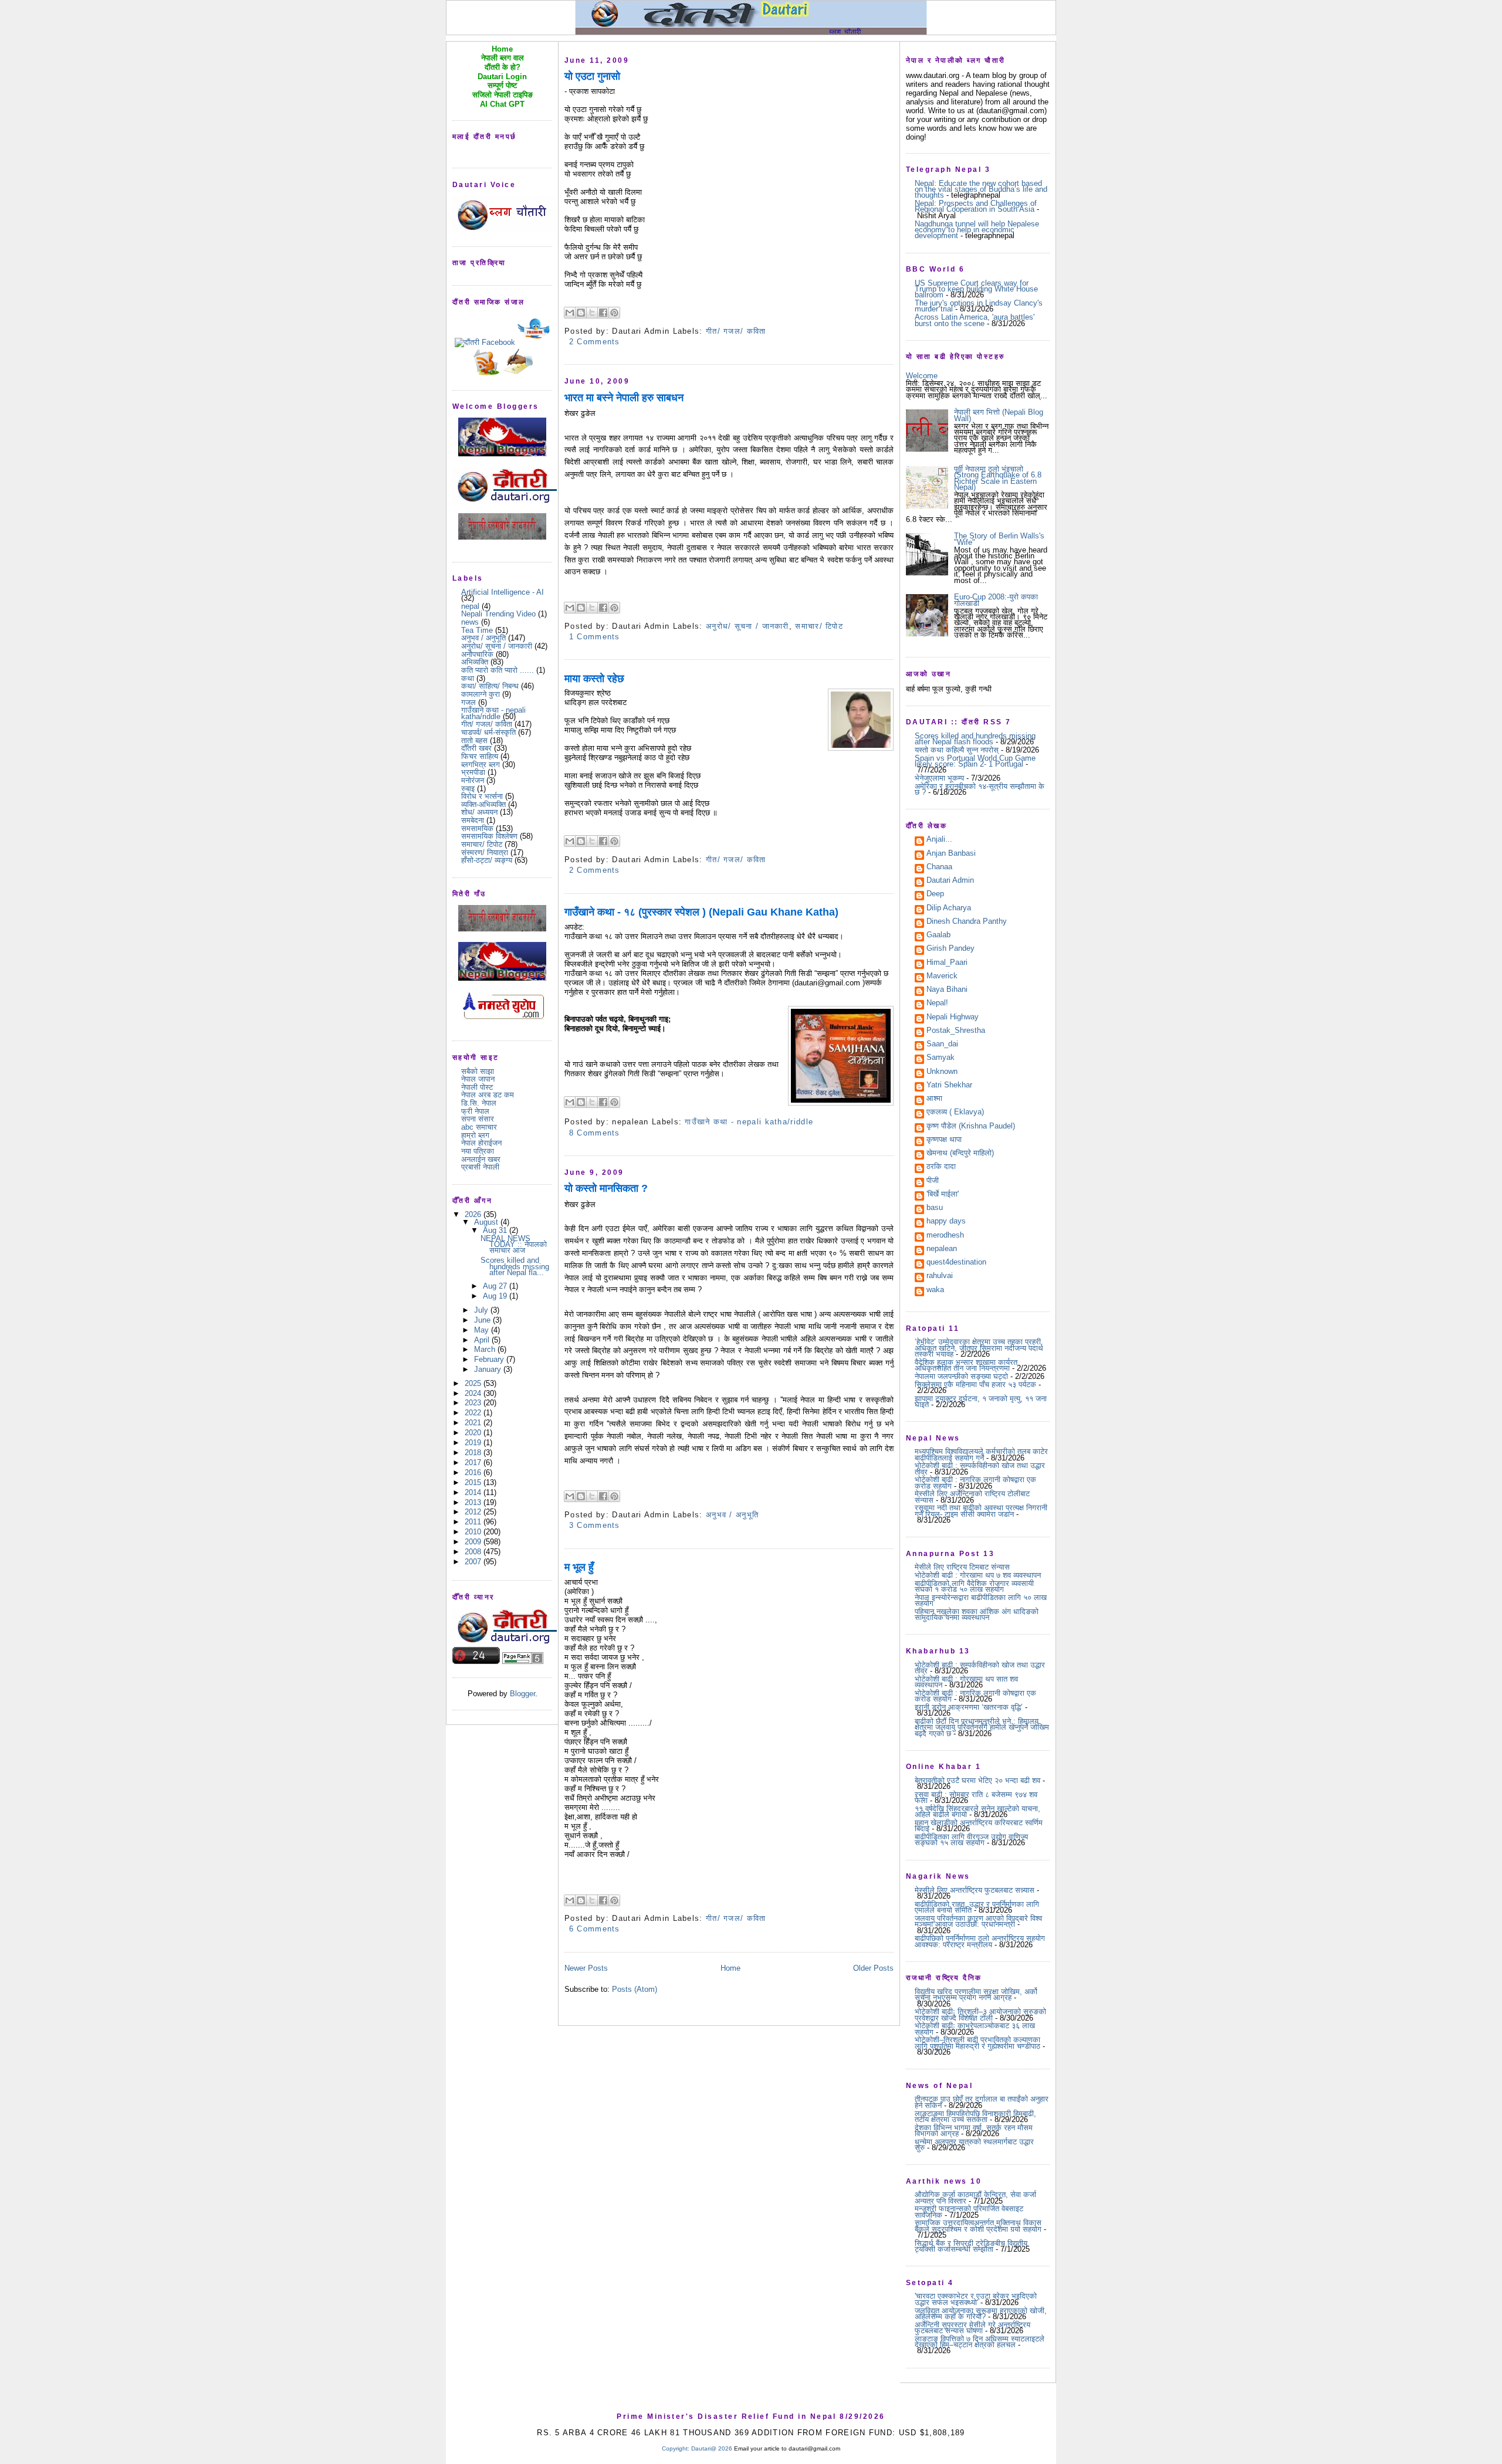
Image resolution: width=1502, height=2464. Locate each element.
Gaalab (938, 936)
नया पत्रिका (478, 1151)
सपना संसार (478, 1119)
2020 (474, 1433)
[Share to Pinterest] (614, 313)
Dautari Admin (950, 881)
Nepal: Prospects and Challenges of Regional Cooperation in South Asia (976, 206)
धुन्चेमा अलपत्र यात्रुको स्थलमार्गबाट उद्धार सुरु (974, 2145)
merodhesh (945, 1236)
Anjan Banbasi (951, 854)
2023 (474, 1403)
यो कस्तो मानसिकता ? (606, 1188)
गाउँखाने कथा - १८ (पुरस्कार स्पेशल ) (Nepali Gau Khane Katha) (701, 912)
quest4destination (956, 1263)
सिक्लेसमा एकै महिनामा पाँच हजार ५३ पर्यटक (975, 1384)
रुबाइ (468, 789)
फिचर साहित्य (480, 756)
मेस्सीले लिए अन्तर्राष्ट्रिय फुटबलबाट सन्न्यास (975, 1890)
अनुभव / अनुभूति (483, 638)
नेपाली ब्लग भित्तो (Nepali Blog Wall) (999, 415)
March (486, 1349)
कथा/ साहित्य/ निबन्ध (490, 686)
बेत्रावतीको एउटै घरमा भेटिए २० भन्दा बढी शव (977, 1780)
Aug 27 (496, 1286)
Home (730, 1968)
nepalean (942, 1249)
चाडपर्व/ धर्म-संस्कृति (488, 732)
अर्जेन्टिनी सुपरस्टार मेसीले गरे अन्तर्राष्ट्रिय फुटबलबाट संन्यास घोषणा (972, 2328)
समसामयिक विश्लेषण (489, 836)
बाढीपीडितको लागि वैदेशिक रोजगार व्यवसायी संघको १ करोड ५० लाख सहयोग (974, 1586)
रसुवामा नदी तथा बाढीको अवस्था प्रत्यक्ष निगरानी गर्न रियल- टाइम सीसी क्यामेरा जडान (981, 1511)
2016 (474, 1472)
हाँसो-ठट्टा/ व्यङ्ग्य (487, 860)
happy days (946, 1222)
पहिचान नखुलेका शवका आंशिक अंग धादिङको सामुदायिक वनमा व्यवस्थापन (977, 1614)
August (487, 1222)
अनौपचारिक (477, 654)
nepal (470, 606)
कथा (468, 678)
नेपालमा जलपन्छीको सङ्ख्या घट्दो (961, 1376)
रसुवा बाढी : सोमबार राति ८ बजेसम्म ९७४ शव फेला (976, 1797)
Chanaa (939, 867)
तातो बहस (474, 740)
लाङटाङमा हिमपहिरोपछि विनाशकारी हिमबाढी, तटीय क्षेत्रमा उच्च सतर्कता (975, 2116)
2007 (474, 1562)
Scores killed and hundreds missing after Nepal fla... (515, 1266)
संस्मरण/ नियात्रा (485, 853)
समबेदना (473, 820)
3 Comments (595, 1525)
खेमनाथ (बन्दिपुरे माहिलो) (960, 1154)
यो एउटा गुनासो (592, 76)
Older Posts (873, 1968)
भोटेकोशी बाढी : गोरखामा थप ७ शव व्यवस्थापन (978, 1575)
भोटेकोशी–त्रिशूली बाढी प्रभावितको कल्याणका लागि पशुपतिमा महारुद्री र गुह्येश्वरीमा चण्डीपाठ (977, 2043)
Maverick (942, 977)
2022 (474, 1413)
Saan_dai (942, 1045)
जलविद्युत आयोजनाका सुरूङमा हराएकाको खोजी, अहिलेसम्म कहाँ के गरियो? (981, 2314)
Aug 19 (496, 1296)
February (490, 1359)
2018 (474, 1453)
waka (935, 1290)
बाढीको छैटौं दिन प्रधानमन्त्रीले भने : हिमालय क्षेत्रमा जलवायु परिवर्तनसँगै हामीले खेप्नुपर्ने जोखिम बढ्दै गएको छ (982, 1727)
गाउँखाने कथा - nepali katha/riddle (493, 713)
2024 (474, 1393)
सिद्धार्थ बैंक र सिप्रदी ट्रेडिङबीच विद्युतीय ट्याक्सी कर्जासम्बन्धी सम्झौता (971, 2246)
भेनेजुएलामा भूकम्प (939, 778)
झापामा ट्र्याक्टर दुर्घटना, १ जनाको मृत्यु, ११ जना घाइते (981, 1402)
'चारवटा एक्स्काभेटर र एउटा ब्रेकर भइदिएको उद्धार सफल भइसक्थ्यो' (976, 2299)
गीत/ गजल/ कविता (487, 724)
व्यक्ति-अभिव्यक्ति (483, 804)
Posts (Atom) (635, 1989)
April (483, 1340)
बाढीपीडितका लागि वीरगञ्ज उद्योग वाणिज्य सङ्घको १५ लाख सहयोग (971, 1840)
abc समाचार (479, 1127)
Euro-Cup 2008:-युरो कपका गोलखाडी (996, 600)
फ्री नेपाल (475, 1111)
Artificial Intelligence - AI (503, 592)
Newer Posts (586, 1968)
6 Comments (595, 1929)
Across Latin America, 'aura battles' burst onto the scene (975, 320)
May (483, 1330)
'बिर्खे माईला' (943, 1195)
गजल (468, 702)
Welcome (922, 376)
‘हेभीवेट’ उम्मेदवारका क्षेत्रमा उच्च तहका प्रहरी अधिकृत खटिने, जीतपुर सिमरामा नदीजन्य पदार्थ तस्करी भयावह (979, 1348)
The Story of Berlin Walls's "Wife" (999, 539)
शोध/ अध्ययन (479, 812)
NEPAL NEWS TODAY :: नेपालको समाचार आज (514, 1245)
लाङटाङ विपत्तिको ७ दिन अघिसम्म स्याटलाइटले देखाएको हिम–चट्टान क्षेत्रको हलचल (980, 2342)
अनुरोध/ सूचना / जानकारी (497, 646)
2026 (474, 1214)
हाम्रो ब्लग (475, 1135)
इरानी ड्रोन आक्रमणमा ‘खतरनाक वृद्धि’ (969, 1707)
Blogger (522, 1694)
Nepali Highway (953, 1018)
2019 (474, 1443)
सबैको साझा (478, 1071)
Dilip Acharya (949, 909)
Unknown (942, 1072)
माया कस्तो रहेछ (594, 679)
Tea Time (477, 630)
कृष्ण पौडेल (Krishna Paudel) (971, 1127)
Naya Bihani (947, 990)
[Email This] (570, 313)
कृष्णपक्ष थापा (944, 1140)
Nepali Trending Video (498, 614)
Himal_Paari (947, 963)
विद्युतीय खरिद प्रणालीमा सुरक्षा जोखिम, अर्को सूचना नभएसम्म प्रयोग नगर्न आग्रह (976, 1994)
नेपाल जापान (478, 1079)
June (483, 1320)
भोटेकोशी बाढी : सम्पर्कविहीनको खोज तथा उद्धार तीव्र (980, 1468)
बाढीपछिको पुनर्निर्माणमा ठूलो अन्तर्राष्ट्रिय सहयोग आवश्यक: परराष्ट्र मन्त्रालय (980, 1941)
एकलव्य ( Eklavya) (955, 1113)
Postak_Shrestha (956, 1031)
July (482, 1310)
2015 (474, 1482)
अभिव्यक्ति (475, 662)
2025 (474, 1383)
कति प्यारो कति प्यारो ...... (498, 670)
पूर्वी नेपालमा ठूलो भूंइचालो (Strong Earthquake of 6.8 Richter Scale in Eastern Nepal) (998, 478)
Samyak (941, 1058)
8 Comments (595, 1133)
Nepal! (937, 1004)
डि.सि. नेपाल (479, 1103)
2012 (474, 1512)
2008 (474, 1552)
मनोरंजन (473, 780)
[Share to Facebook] (603, 313)
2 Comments (595, 342)
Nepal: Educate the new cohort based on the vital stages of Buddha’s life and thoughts (981, 189)
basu (935, 1208)
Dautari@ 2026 (713, 2448)
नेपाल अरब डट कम (488, 1095)
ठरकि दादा (941, 1167)
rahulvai (940, 1276)
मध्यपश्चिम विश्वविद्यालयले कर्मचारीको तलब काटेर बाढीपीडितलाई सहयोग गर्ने (981, 1454)
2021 (474, 1423)
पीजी (933, 1181)
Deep (935, 894)
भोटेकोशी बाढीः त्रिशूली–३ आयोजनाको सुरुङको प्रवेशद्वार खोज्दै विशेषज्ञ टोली (980, 2014)
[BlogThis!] (581, 313)
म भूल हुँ (579, 1567)
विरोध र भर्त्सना (482, 796)
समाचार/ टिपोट (482, 844)
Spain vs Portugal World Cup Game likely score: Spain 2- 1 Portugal (975, 761)
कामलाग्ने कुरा (481, 694)
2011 (474, 1522)
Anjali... (939, 840)
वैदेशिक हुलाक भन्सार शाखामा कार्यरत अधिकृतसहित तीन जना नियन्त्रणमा (966, 1365)
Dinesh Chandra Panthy (967, 922)
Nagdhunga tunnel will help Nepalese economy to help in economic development (977, 230)
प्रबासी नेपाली (480, 1167)
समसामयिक (477, 828)
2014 (474, 1492)
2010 (474, 1532)
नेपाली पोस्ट (477, 1087)
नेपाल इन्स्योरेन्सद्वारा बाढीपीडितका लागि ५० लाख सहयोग (981, 1600)
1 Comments (595, 637)
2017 (474, 1463)
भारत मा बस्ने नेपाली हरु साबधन (624, 398)
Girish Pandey (950, 949)
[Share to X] (592, 313)
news (470, 622)
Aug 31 (496, 1230)
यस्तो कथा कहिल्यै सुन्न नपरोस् (957, 750)
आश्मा (934, 1099)
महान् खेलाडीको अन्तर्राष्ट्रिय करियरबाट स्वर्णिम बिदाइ (979, 1826)
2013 (474, 1502)
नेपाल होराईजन (481, 1143)
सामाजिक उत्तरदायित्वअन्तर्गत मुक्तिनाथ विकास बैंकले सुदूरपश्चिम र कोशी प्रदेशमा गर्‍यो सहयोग (978, 2226)
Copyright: (676, 2448)
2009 (474, 1542)
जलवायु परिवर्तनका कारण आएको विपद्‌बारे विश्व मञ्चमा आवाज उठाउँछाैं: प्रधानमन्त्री (978, 1921)
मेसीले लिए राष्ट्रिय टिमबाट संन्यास (962, 1567)
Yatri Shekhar (949, 1086)
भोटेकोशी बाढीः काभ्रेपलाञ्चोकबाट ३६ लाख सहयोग (975, 2029)
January (489, 1369)
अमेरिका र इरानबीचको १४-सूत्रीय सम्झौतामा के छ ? (980, 789)
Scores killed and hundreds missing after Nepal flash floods (975, 739)
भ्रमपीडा (473, 772)
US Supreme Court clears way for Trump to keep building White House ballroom (976, 289)
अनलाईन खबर (481, 1159)
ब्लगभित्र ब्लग (481, 765)
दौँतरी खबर (476, 748)
